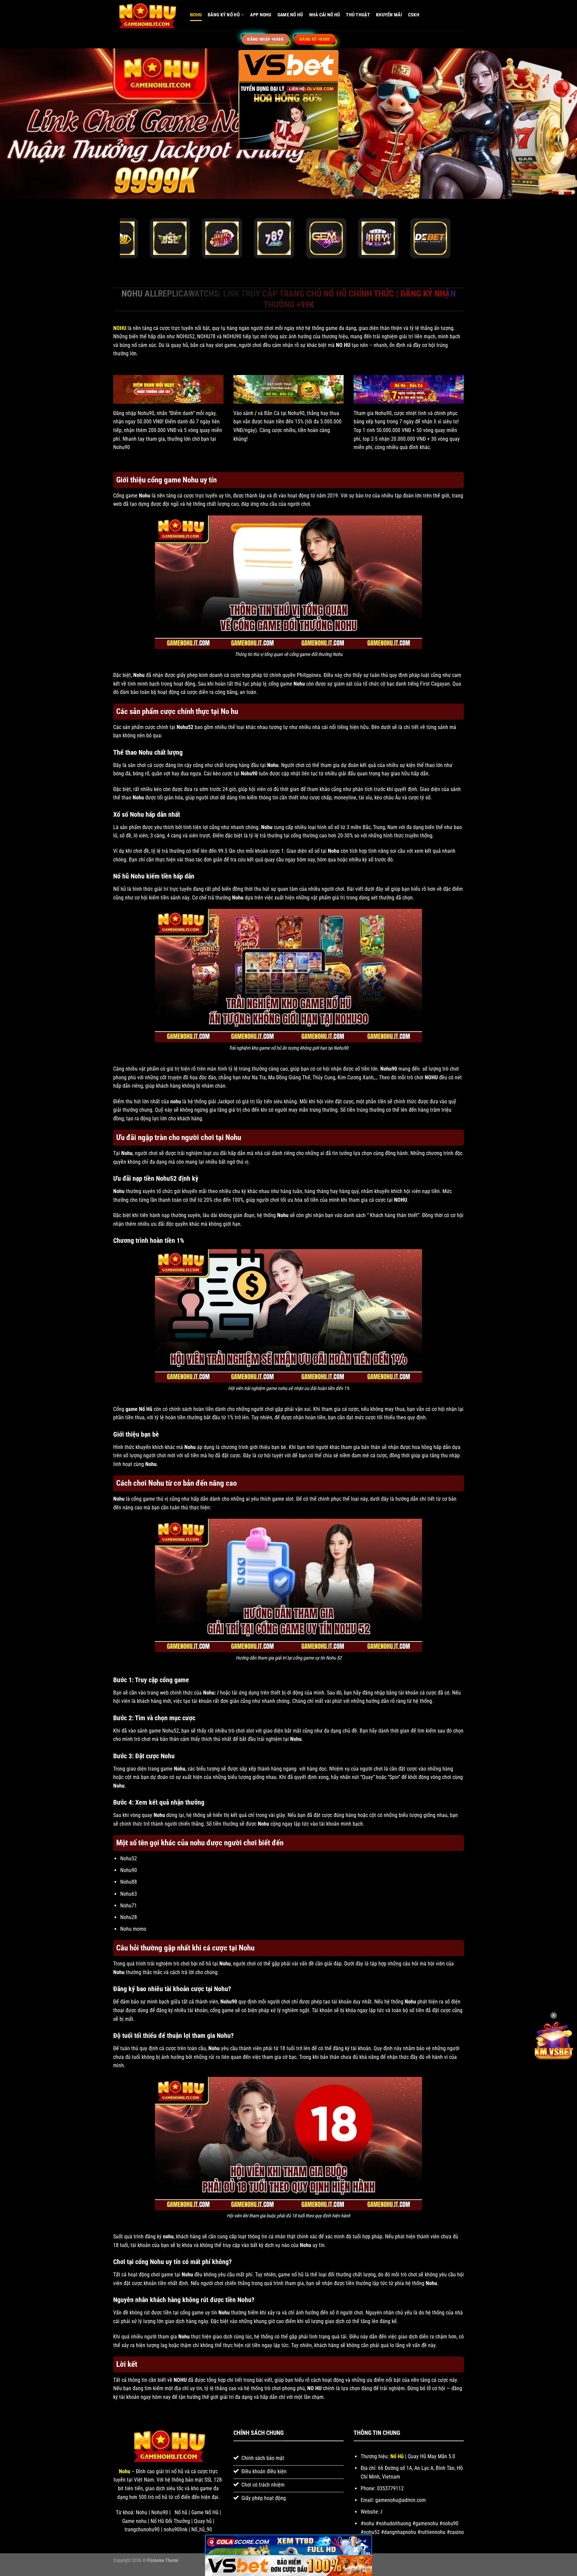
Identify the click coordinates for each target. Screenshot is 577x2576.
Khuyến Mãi (389, 15)
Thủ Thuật (358, 15)
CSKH (414, 15)
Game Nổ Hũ (290, 15)
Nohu (196, 15)
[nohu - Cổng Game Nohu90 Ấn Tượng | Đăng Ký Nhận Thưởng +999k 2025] (147, 15)
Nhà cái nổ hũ (325, 15)
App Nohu (261, 15)
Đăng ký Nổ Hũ (224, 15)
